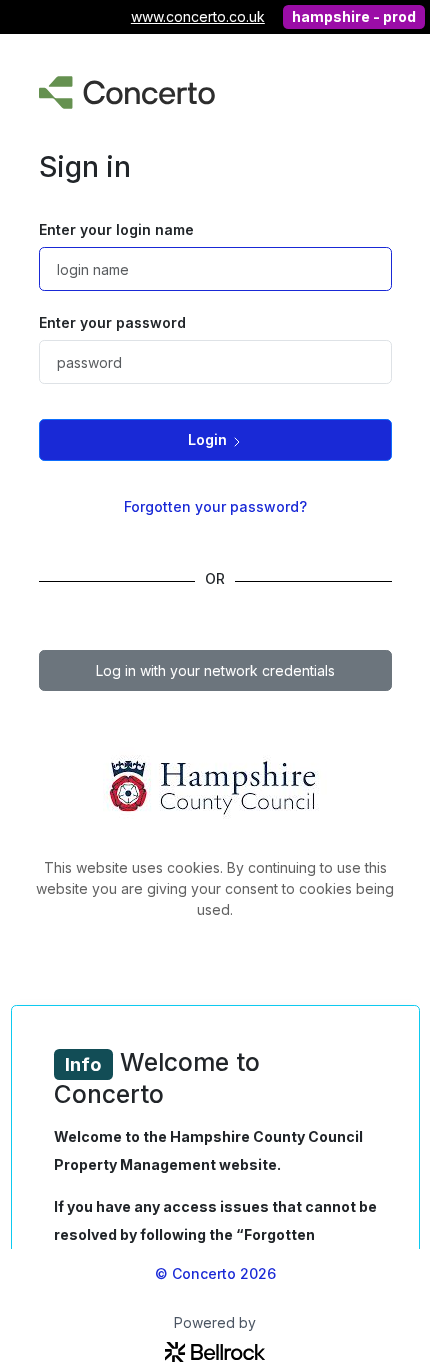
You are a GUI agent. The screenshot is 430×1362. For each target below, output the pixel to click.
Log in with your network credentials (215, 670)
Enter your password (112, 322)
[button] (215, 439)
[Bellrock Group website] (215, 1350)
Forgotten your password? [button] (215, 506)
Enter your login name (116, 229)
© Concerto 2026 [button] (215, 1273)
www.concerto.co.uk (198, 16)
